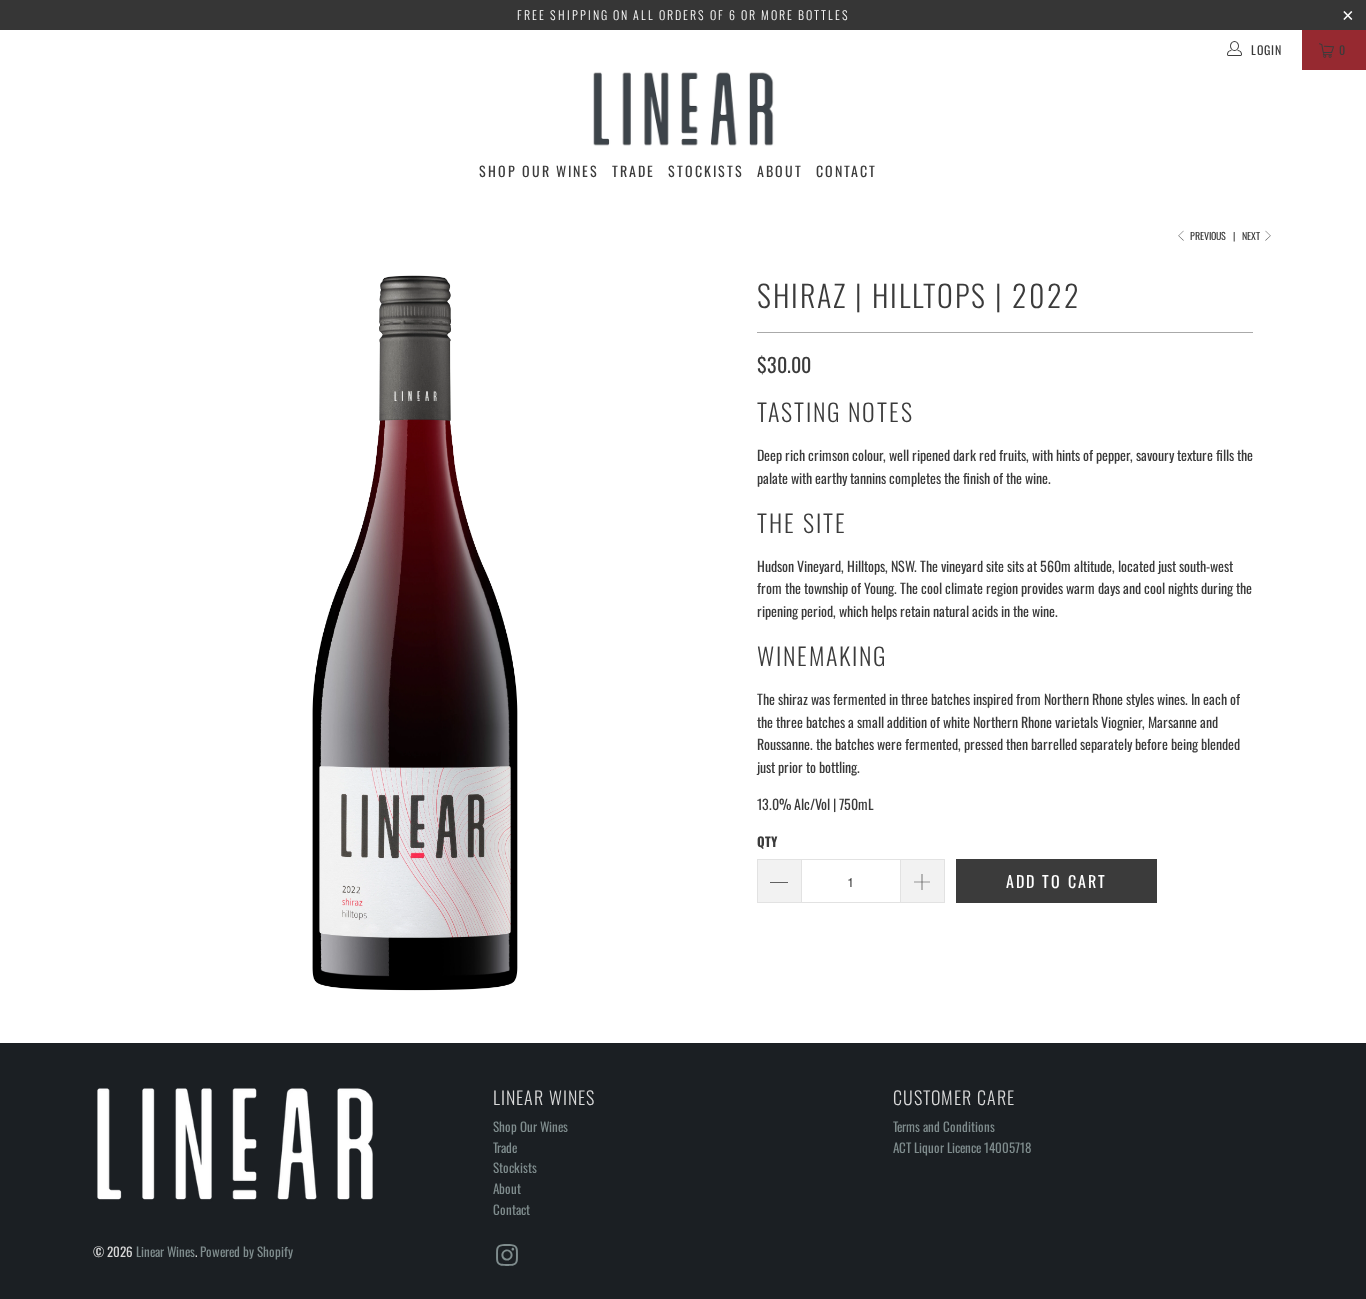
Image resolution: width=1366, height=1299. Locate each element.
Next (1252, 235)
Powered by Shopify (246, 1251)
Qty (767, 841)
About (780, 170)
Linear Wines (165, 1251)
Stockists (706, 170)
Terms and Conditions (944, 1126)
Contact (846, 170)
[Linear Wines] (683, 109)
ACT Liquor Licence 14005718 (962, 1147)
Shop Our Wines (539, 170)
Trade (633, 170)
